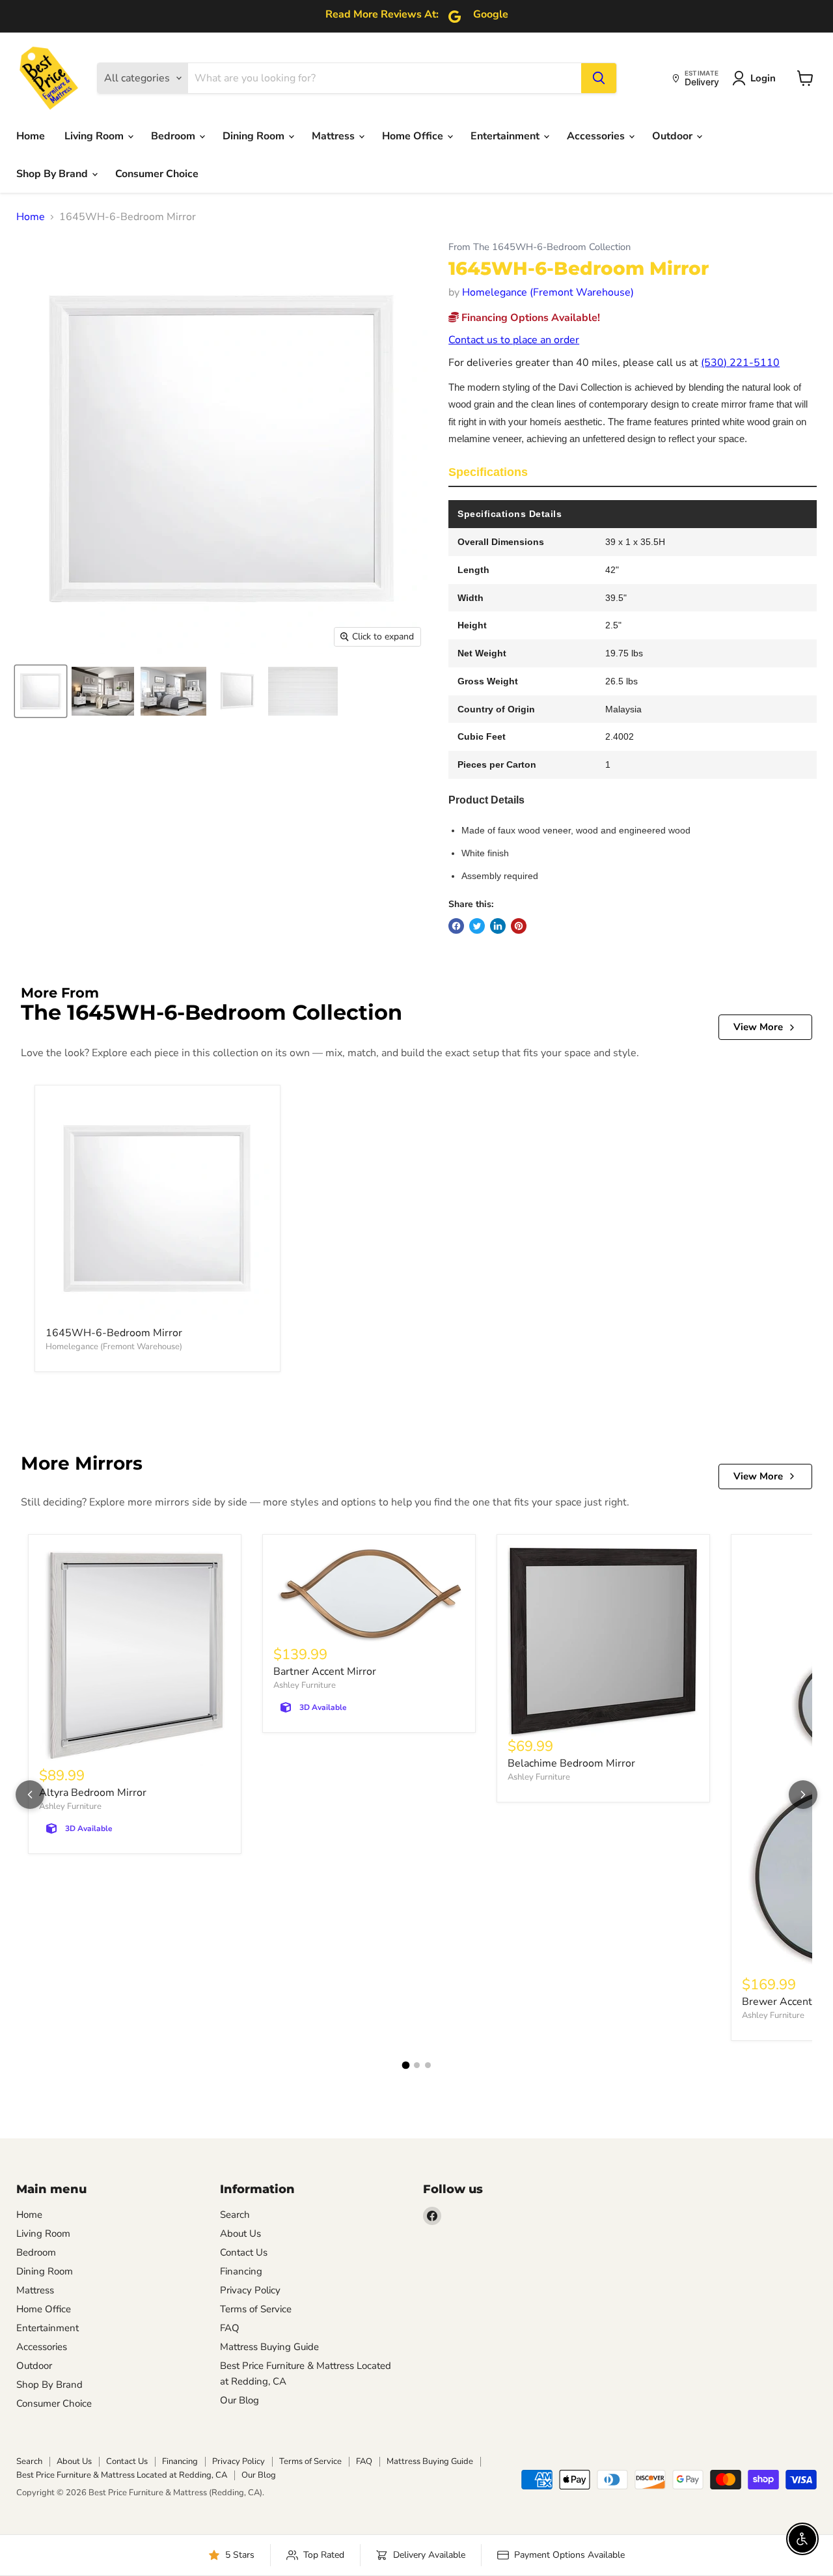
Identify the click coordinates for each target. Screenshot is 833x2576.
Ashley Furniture (70, 1806)
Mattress (335, 136)
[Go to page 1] (405, 2065)
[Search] (599, 78)
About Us (240, 2233)
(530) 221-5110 (740, 363)
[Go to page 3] (428, 2065)
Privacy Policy (250, 2290)
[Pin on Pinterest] (519, 926)
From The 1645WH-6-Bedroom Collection (539, 247)
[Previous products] (30, 1795)
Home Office (414, 136)
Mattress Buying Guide (269, 2347)
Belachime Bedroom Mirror (571, 1763)
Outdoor (674, 136)
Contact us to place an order (514, 340)
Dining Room (255, 136)
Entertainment (506, 136)
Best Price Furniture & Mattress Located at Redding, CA (122, 2475)
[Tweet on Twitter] (477, 926)
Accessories (597, 136)
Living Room (95, 136)
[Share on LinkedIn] (498, 926)
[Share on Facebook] (456, 926)
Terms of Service (256, 2309)
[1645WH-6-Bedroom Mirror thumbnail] (41, 691)
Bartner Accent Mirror (325, 1672)
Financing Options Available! (529, 318)
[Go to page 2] (417, 2065)
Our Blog (239, 2400)
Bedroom (174, 136)
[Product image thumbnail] (103, 691)
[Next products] (803, 1795)
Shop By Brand (53, 174)
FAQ (230, 2328)
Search (235, 2215)
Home (31, 136)
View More (758, 1027)
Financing (241, 2271)
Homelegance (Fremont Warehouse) (548, 292)
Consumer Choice (157, 174)
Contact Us (244, 2252)
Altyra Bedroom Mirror (93, 1793)
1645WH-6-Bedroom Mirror (114, 1333)
